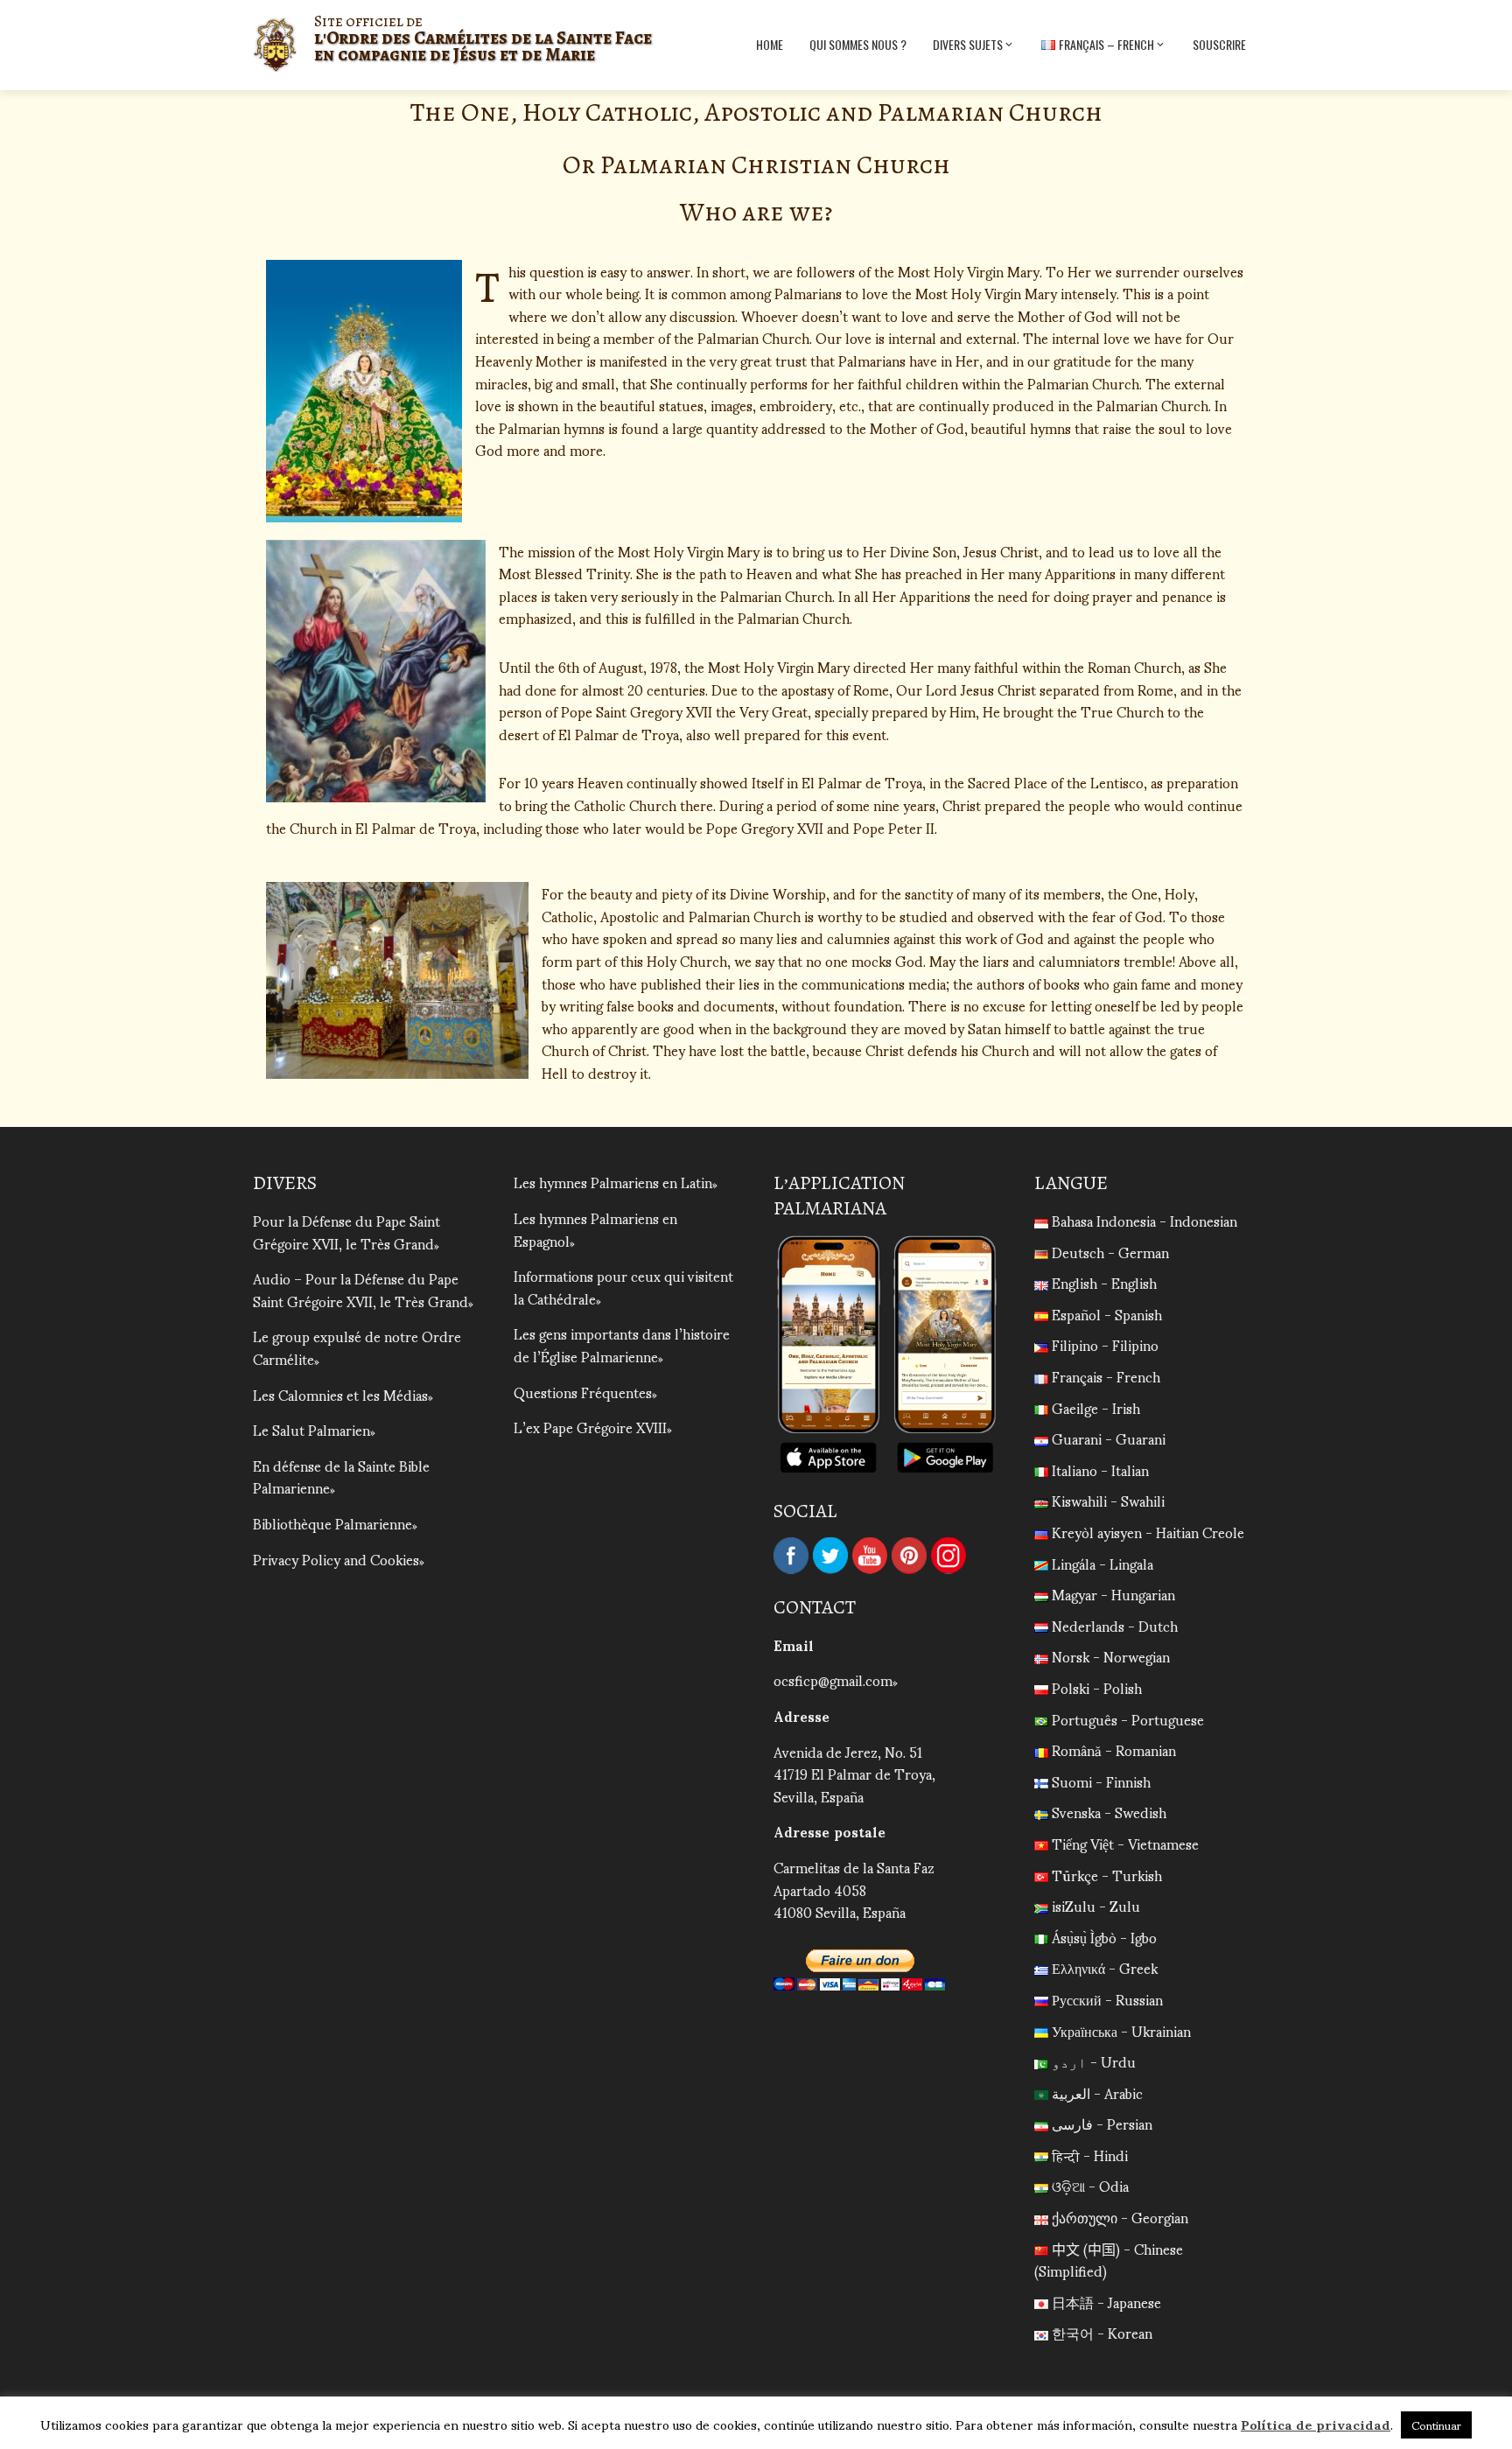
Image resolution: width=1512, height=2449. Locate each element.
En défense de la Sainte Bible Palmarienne (341, 1476)
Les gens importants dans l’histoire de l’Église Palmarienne (622, 1344)
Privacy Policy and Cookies (336, 1559)
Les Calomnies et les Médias (340, 1394)
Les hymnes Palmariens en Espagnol (595, 1229)
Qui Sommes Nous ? (858, 44)
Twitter (830, 1556)
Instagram (948, 1556)
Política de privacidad (1316, 2424)
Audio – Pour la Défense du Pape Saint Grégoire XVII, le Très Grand (360, 1289)
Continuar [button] (1436, 2425)
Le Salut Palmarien (311, 1429)
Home (770, 44)
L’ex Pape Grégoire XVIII (590, 1427)
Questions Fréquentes (583, 1392)
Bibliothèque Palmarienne (332, 1523)
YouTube (870, 1556)
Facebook (791, 1556)
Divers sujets (968, 44)
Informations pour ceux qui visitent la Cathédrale (623, 1287)
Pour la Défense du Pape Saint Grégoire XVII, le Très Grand (346, 1231)
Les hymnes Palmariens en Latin (613, 1182)
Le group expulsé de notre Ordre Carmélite (357, 1347)
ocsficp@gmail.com (833, 1679)
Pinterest (909, 1556)
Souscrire (1219, 44)
